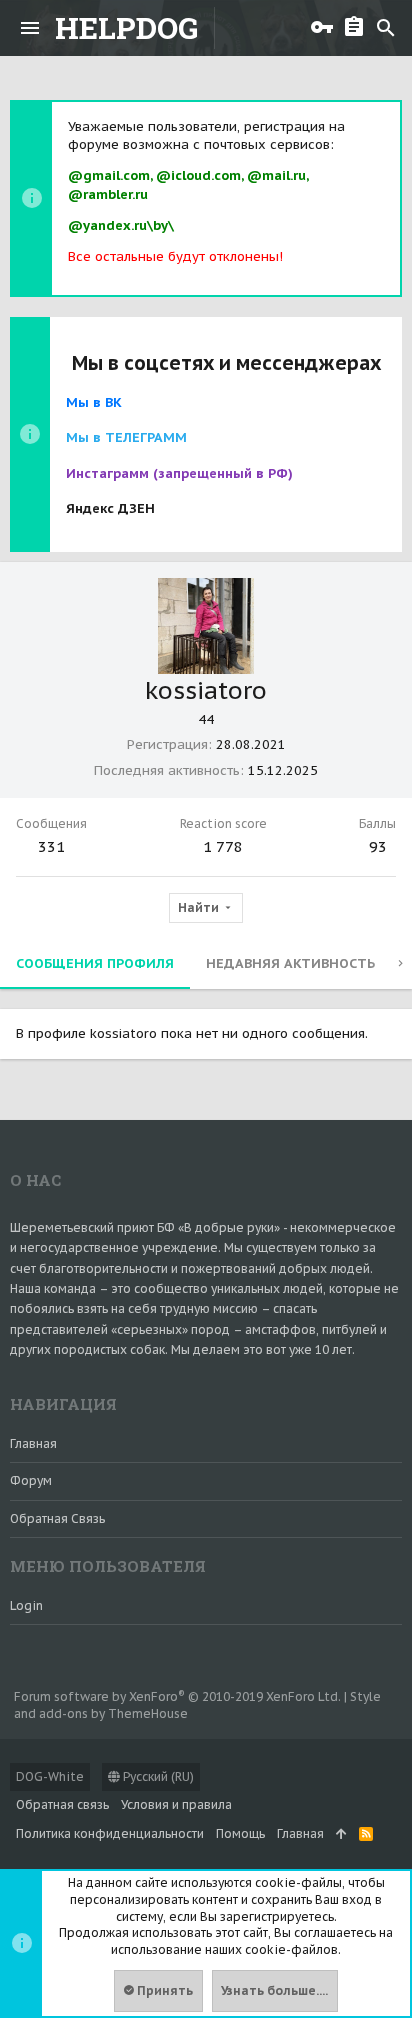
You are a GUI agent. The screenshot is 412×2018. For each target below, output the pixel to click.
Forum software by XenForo (177, 1696)
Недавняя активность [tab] (290, 963)
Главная (33, 1443)
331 (51, 846)
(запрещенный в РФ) (179, 473)
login (26, 1605)
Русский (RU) (157, 1776)
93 (378, 846)
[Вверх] (341, 1834)
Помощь (240, 1833)
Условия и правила (176, 1804)
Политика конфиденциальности (110, 1833)
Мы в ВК (94, 402)
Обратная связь (57, 1518)
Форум (31, 1480)
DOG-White (50, 1776)
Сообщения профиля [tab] (95, 963)
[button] (30, 28)
